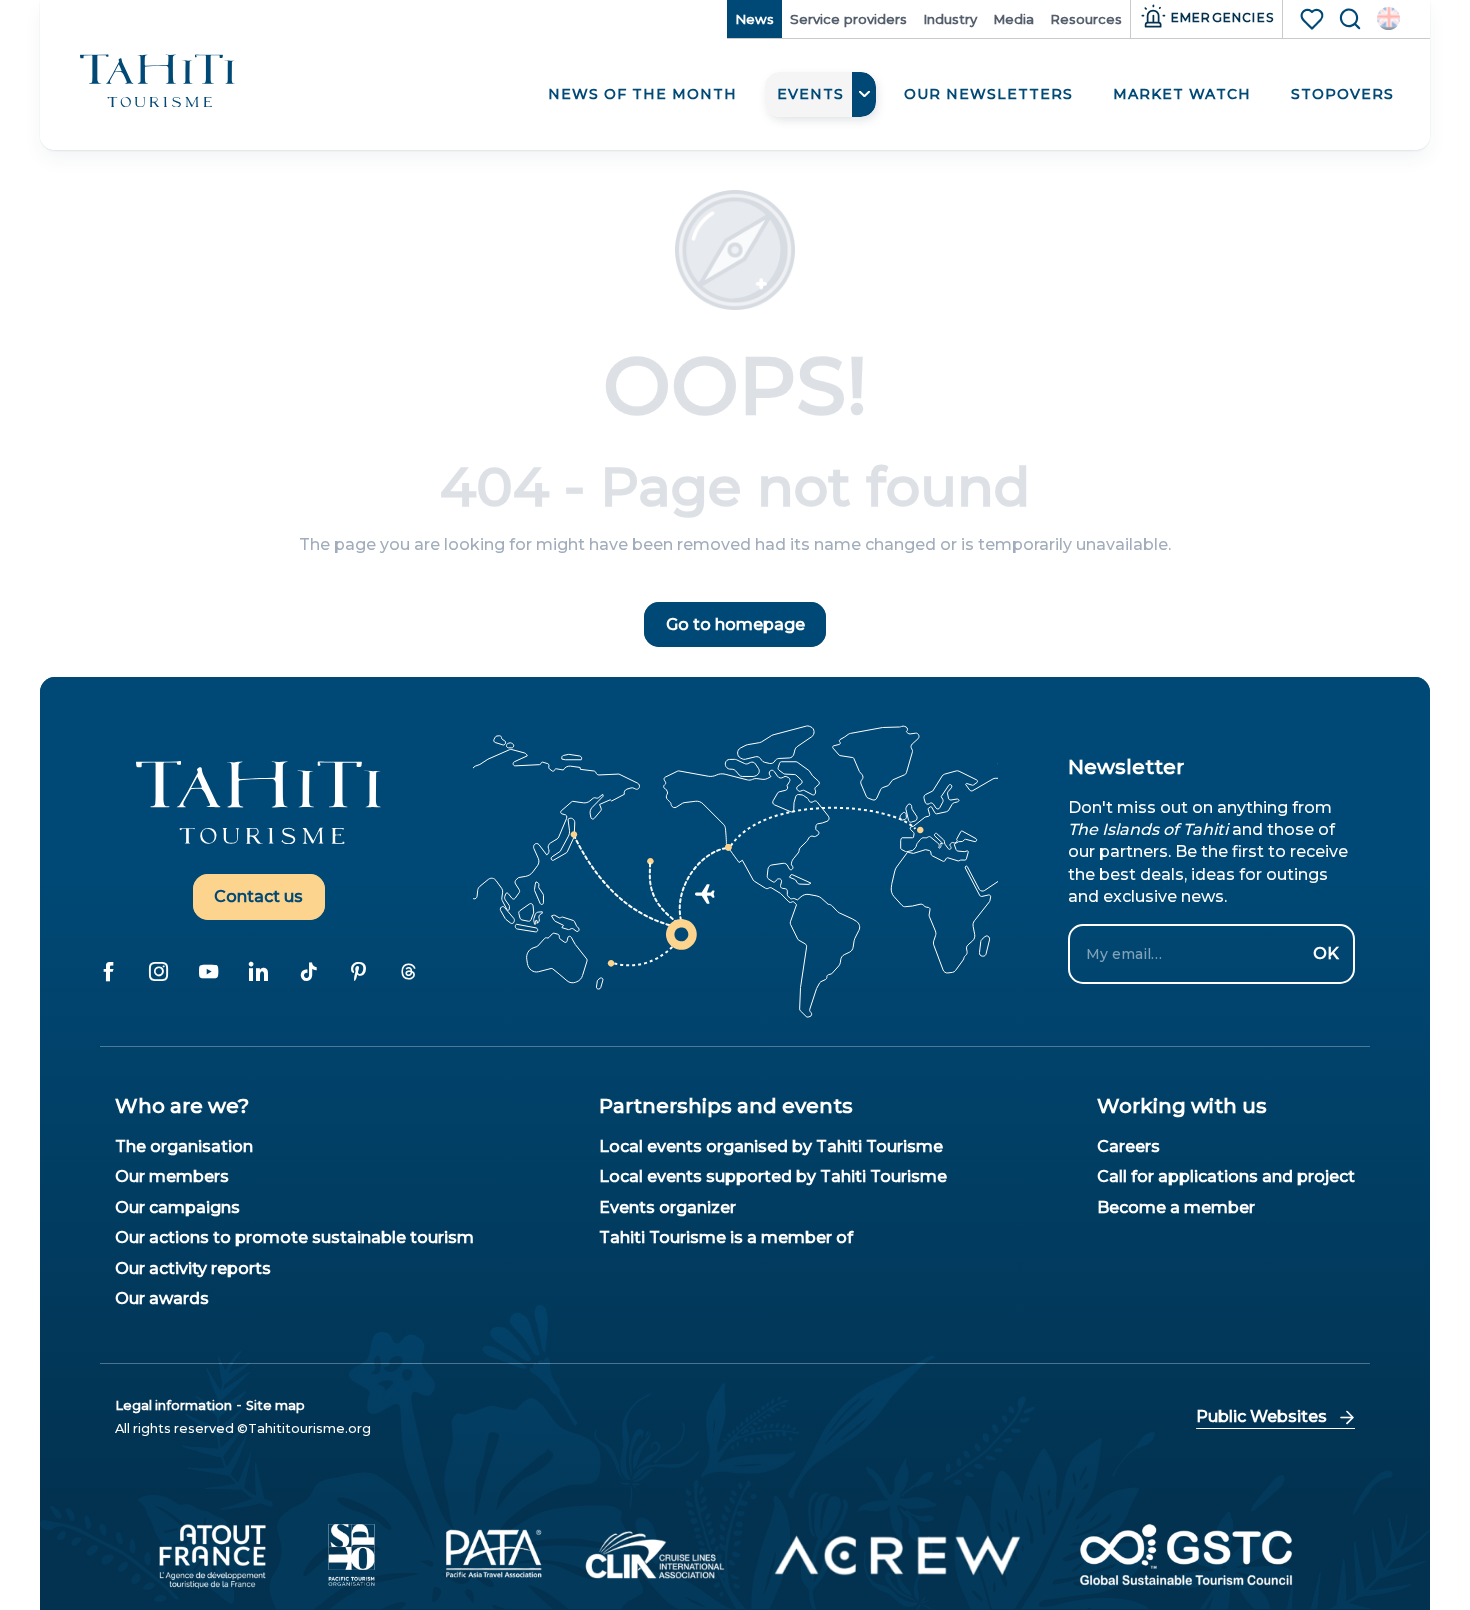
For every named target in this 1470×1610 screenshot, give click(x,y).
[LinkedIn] (259, 972)
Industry (950, 19)
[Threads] (409, 972)
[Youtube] (209, 972)
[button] (1388, 18)
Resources (1086, 19)
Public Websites (1261, 1416)
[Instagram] (159, 972)
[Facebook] (109, 972)
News (754, 19)
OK (1326, 953)
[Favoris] (1314, 19)
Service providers (848, 19)
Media (1013, 19)
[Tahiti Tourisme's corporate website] (157, 81)
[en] (1388, 18)
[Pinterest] (359, 972)
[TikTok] (309, 972)
